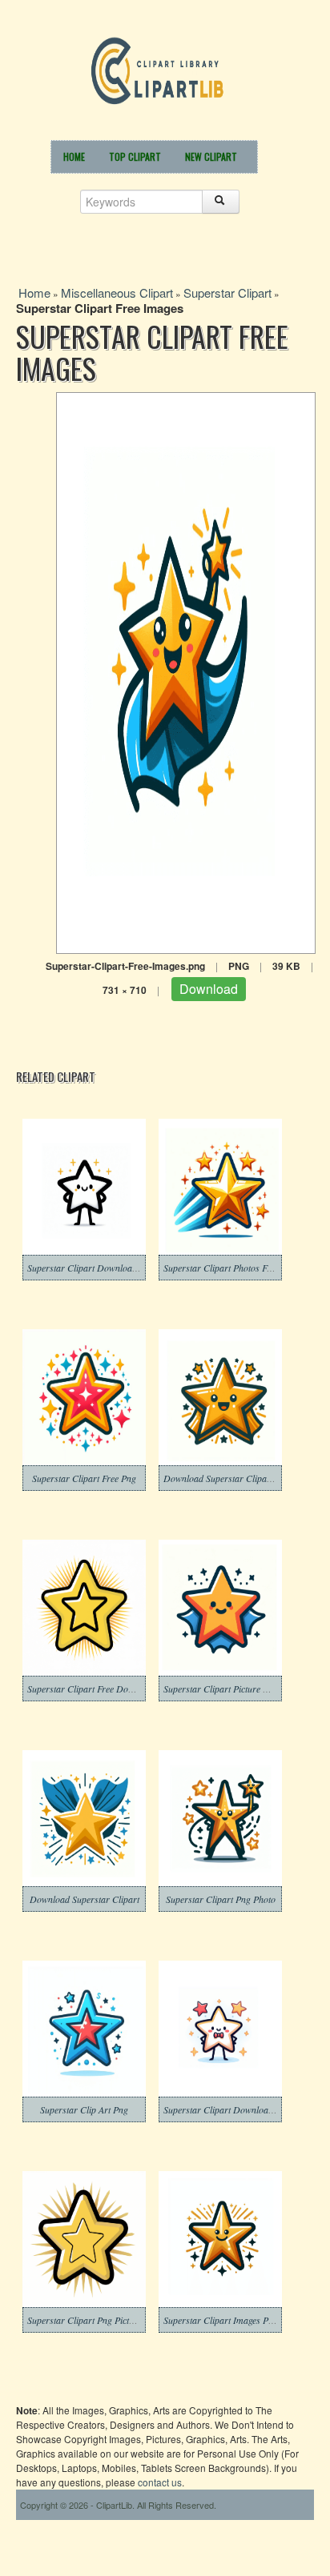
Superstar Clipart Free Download (92, 1689)
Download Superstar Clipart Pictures (235, 1478)
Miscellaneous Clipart (117, 292)
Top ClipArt (135, 156)
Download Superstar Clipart (85, 1899)
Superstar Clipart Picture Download (233, 1689)
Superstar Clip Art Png (84, 2109)
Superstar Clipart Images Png (221, 2320)
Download (209, 989)
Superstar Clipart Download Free (228, 2109)
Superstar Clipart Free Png (84, 1478)
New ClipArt (211, 156)
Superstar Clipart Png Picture (85, 2320)
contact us (160, 2482)
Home (74, 156)
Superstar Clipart (227, 292)
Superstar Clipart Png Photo (221, 1899)
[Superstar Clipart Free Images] (186, 671)
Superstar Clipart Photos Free (221, 1268)
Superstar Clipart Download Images (97, 1268)
